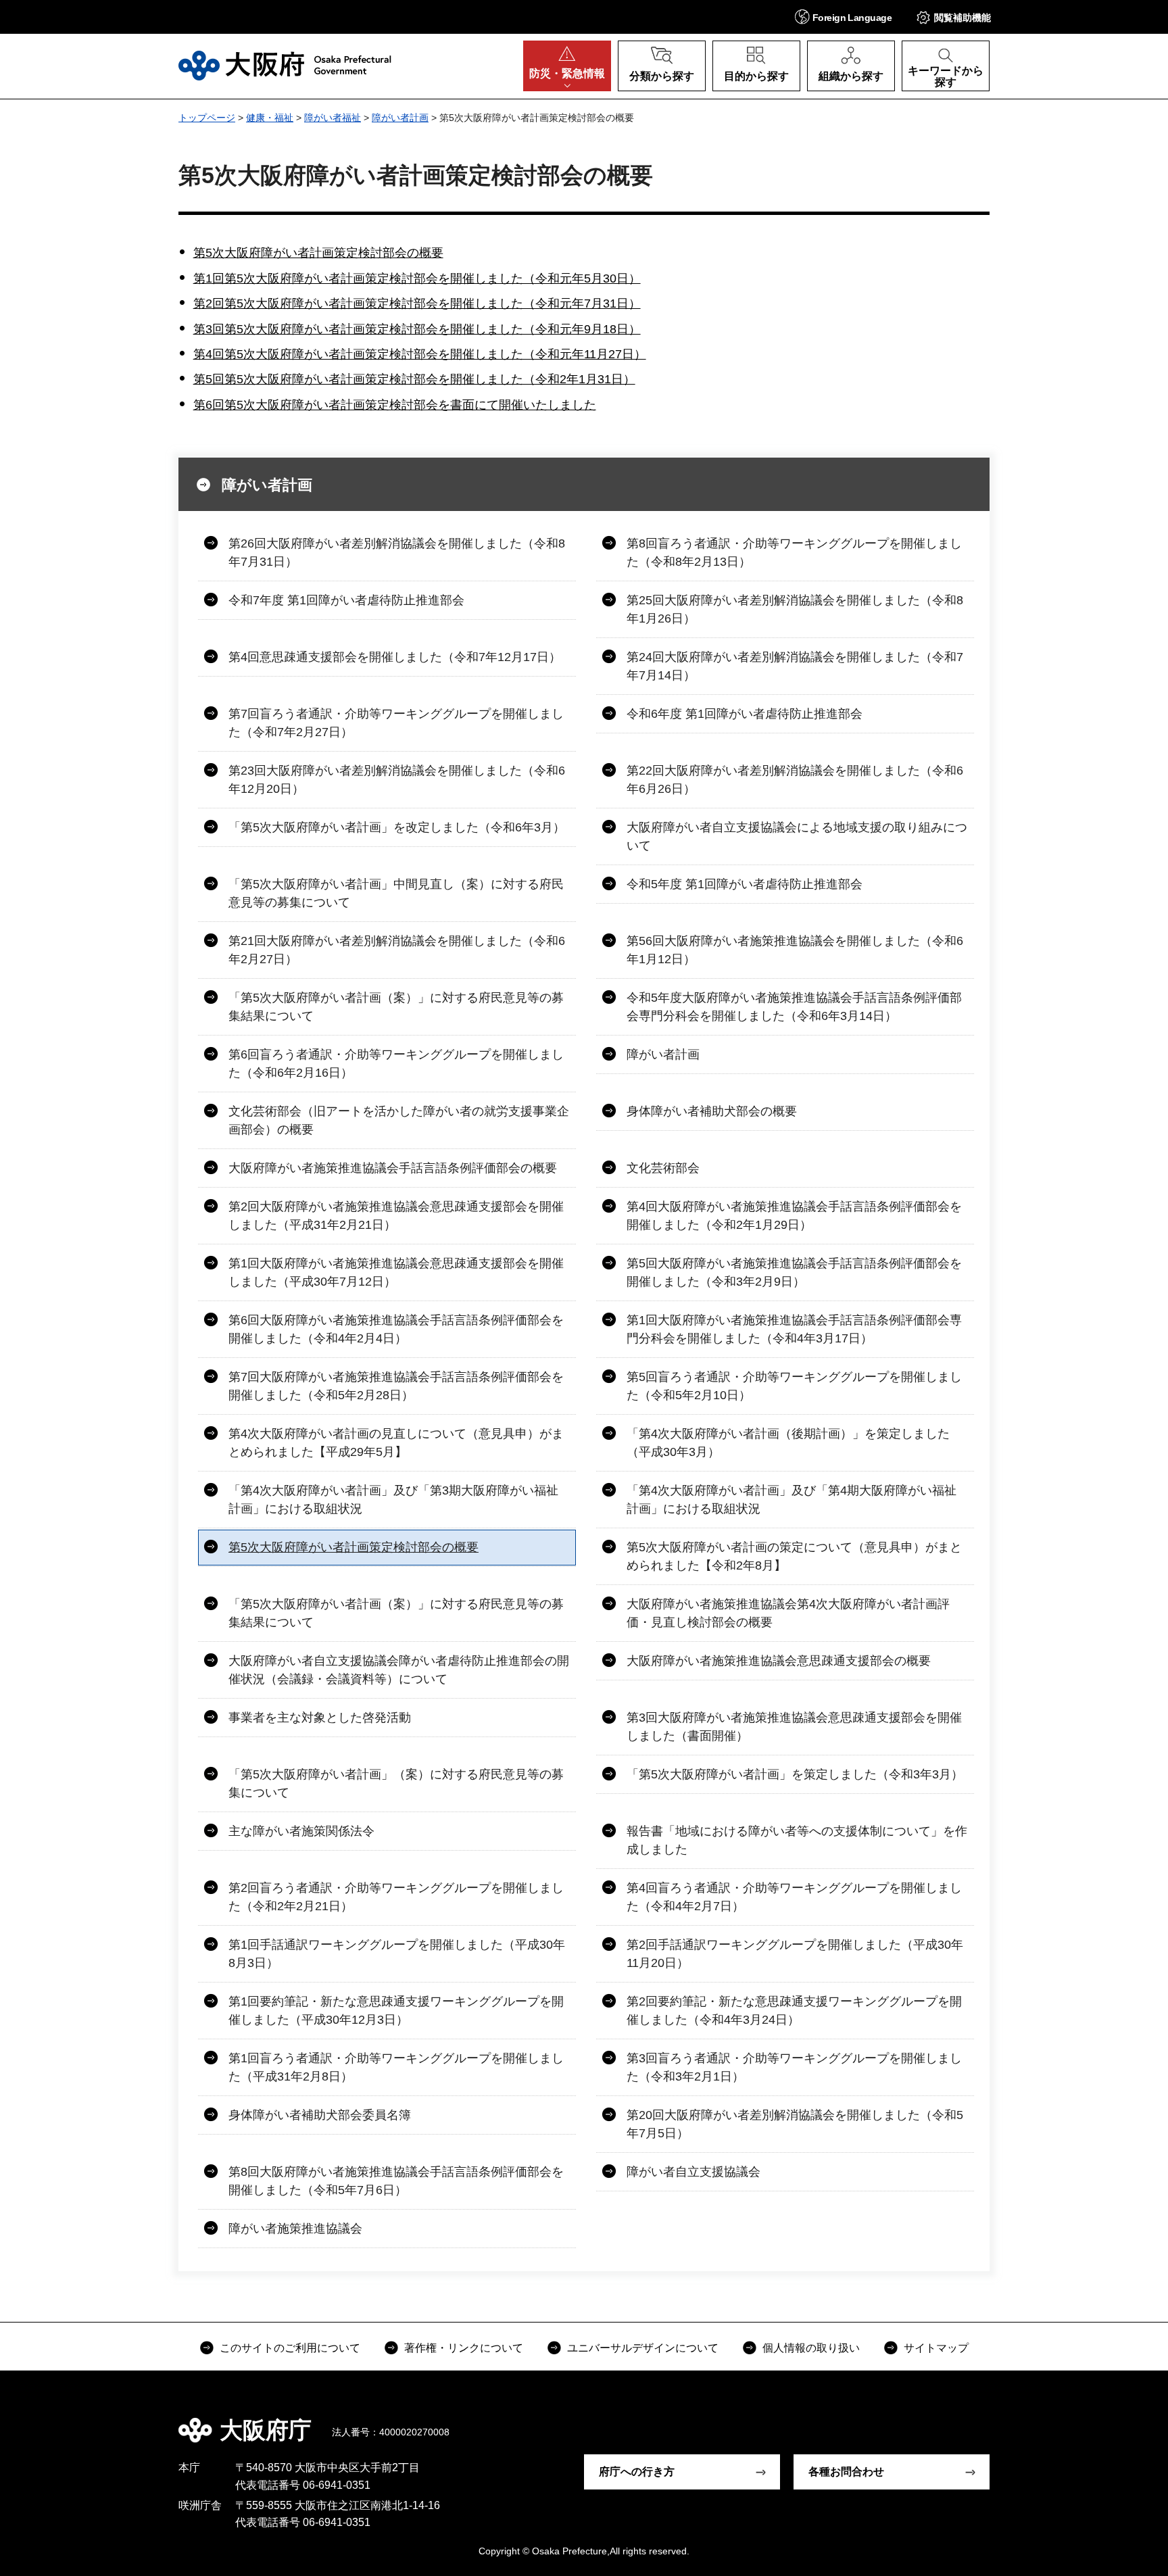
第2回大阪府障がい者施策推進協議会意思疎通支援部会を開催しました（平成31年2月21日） (396, 1216)
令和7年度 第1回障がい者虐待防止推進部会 (346, 600)
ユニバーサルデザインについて (643, 2348)
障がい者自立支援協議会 (693, 2172)
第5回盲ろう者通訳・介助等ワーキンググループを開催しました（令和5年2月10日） (794, 1386)
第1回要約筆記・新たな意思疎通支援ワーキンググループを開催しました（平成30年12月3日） (396, 2011)
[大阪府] (285, 66)
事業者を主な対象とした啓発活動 (320, 1718)
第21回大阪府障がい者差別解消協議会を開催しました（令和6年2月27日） (397, 950)
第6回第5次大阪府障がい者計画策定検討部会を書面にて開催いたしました (395, 405)
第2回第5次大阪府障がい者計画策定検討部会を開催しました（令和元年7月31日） (417, 303)
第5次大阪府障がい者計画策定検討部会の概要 (318, 253)
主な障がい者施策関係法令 (301, 1831)
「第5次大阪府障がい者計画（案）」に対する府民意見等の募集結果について (396, 1007)
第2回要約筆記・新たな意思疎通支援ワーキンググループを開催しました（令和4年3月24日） (794, 2011)
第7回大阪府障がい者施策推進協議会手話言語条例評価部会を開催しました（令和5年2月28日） (396, 1386)
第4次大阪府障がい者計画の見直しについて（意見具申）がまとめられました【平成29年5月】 (396, 1443)
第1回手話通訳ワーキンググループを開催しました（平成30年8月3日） (397, 1954)
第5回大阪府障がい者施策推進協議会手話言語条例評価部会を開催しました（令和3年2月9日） (794, 1272)
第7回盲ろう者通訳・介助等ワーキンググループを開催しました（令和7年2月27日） (396, 723)
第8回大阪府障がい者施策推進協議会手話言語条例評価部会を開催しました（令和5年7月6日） (396, 2181)
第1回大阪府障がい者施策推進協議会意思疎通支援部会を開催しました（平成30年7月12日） (396, 1272)
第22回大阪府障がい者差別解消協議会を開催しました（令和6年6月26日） (795, 780)
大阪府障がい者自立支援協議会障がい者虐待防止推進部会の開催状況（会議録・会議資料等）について (399, 1670)
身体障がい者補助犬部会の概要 (712, 1111)
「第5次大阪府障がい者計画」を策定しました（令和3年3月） (795, 1774)
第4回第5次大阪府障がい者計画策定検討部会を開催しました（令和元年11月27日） (420, 354)
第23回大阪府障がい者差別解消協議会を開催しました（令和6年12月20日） (397, 780)
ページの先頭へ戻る (996, 2421)
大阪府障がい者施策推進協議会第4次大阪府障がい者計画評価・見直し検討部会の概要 (788, 1613)
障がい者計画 (400, 118)
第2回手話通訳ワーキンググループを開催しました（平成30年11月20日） (795, 1954)
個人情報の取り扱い (811, 2348)
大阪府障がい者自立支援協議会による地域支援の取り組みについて (797, 836)
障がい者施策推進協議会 (295, 2229)
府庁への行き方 (637, 2472)
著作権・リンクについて (464, 2348)
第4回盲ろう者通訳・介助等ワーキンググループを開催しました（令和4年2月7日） (794, 1897)
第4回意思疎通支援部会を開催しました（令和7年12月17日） (395, 657)
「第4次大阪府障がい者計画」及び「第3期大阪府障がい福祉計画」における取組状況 (393, 1500)
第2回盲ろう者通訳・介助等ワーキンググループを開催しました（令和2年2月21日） (396, 1897)
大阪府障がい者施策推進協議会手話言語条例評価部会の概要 (393, 1168)
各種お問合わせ (846, 2472)
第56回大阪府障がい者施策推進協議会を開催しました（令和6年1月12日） (795, 950)
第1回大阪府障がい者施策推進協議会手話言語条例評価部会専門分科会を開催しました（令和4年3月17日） (794, 1329)
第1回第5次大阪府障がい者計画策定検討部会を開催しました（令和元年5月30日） (417, 278)
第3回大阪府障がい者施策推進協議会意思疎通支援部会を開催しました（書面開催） (794, 1727)
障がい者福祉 (333, 118)
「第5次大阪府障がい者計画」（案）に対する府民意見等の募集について (396, 1783)
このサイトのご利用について (290, 2348)
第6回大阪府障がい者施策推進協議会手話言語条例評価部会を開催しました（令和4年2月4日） (396, 1329)
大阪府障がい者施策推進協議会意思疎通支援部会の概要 (779, 1661)
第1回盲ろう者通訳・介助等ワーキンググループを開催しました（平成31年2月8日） (396, 2067)
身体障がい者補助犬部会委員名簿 (320, 2115)
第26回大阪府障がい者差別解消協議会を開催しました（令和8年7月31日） (397, 553)
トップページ (207, 118)
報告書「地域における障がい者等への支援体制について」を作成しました (797, 1840)
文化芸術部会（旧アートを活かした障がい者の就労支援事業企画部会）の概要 (399, 1120)
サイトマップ (936, 2348)
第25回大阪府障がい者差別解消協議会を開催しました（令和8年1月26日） (795, 609)
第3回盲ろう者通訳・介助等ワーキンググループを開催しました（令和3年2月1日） (794, 2067)
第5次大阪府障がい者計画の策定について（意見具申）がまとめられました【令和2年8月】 (794, 1556)
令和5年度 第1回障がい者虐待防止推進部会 (745, 884)
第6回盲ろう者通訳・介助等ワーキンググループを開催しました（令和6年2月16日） (396, 1064)
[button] (843, 17)
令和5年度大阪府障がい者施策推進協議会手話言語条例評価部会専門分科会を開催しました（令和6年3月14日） (794, 1007)
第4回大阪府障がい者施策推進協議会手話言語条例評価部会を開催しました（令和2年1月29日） (794, 1216)
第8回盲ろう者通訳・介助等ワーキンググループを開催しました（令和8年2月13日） (794, 553)
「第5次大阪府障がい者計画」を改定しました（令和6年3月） (397, 827)
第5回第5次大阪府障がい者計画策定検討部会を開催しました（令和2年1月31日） (414, 379)
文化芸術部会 (663, 1168)
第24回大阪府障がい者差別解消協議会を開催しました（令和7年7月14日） (795, 666)
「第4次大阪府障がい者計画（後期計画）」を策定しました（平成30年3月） (788, 1443)
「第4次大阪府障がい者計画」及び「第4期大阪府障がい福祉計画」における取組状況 (792, 1500)
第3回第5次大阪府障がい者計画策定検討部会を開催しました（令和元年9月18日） (417, 329)
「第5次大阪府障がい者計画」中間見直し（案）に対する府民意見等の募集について (396, 893)
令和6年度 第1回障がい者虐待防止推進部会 (745, 714)
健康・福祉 (270, 118)
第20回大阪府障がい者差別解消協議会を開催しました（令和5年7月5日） (795, 2124)
